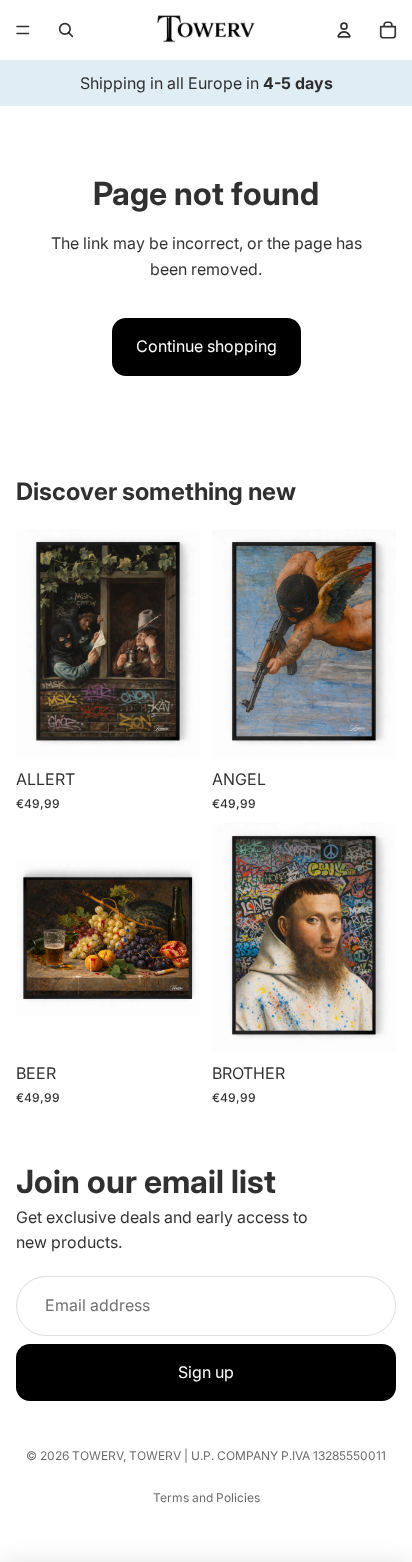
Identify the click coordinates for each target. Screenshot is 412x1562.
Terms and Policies (206, 1497)
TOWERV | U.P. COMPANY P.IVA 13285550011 (257, 1455)
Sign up (206, 1372)
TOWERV (97, 1455)
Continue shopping (206, 346)
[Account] (344, 30)
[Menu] (23, 30)
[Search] (66, 30)
